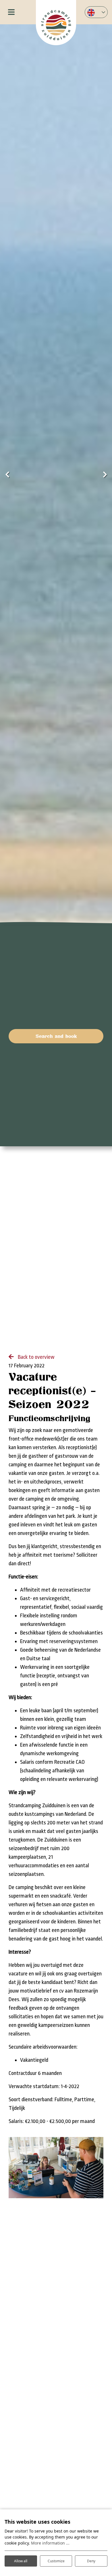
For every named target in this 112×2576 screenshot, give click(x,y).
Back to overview (36, 1357)
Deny (91, 2561)
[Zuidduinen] (56, 23)
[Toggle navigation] (11, 12)
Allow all (21, 2561)
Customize (56, 2561)
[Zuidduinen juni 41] (56, 2168)
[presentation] (7, 475)
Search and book (56, 1036)
